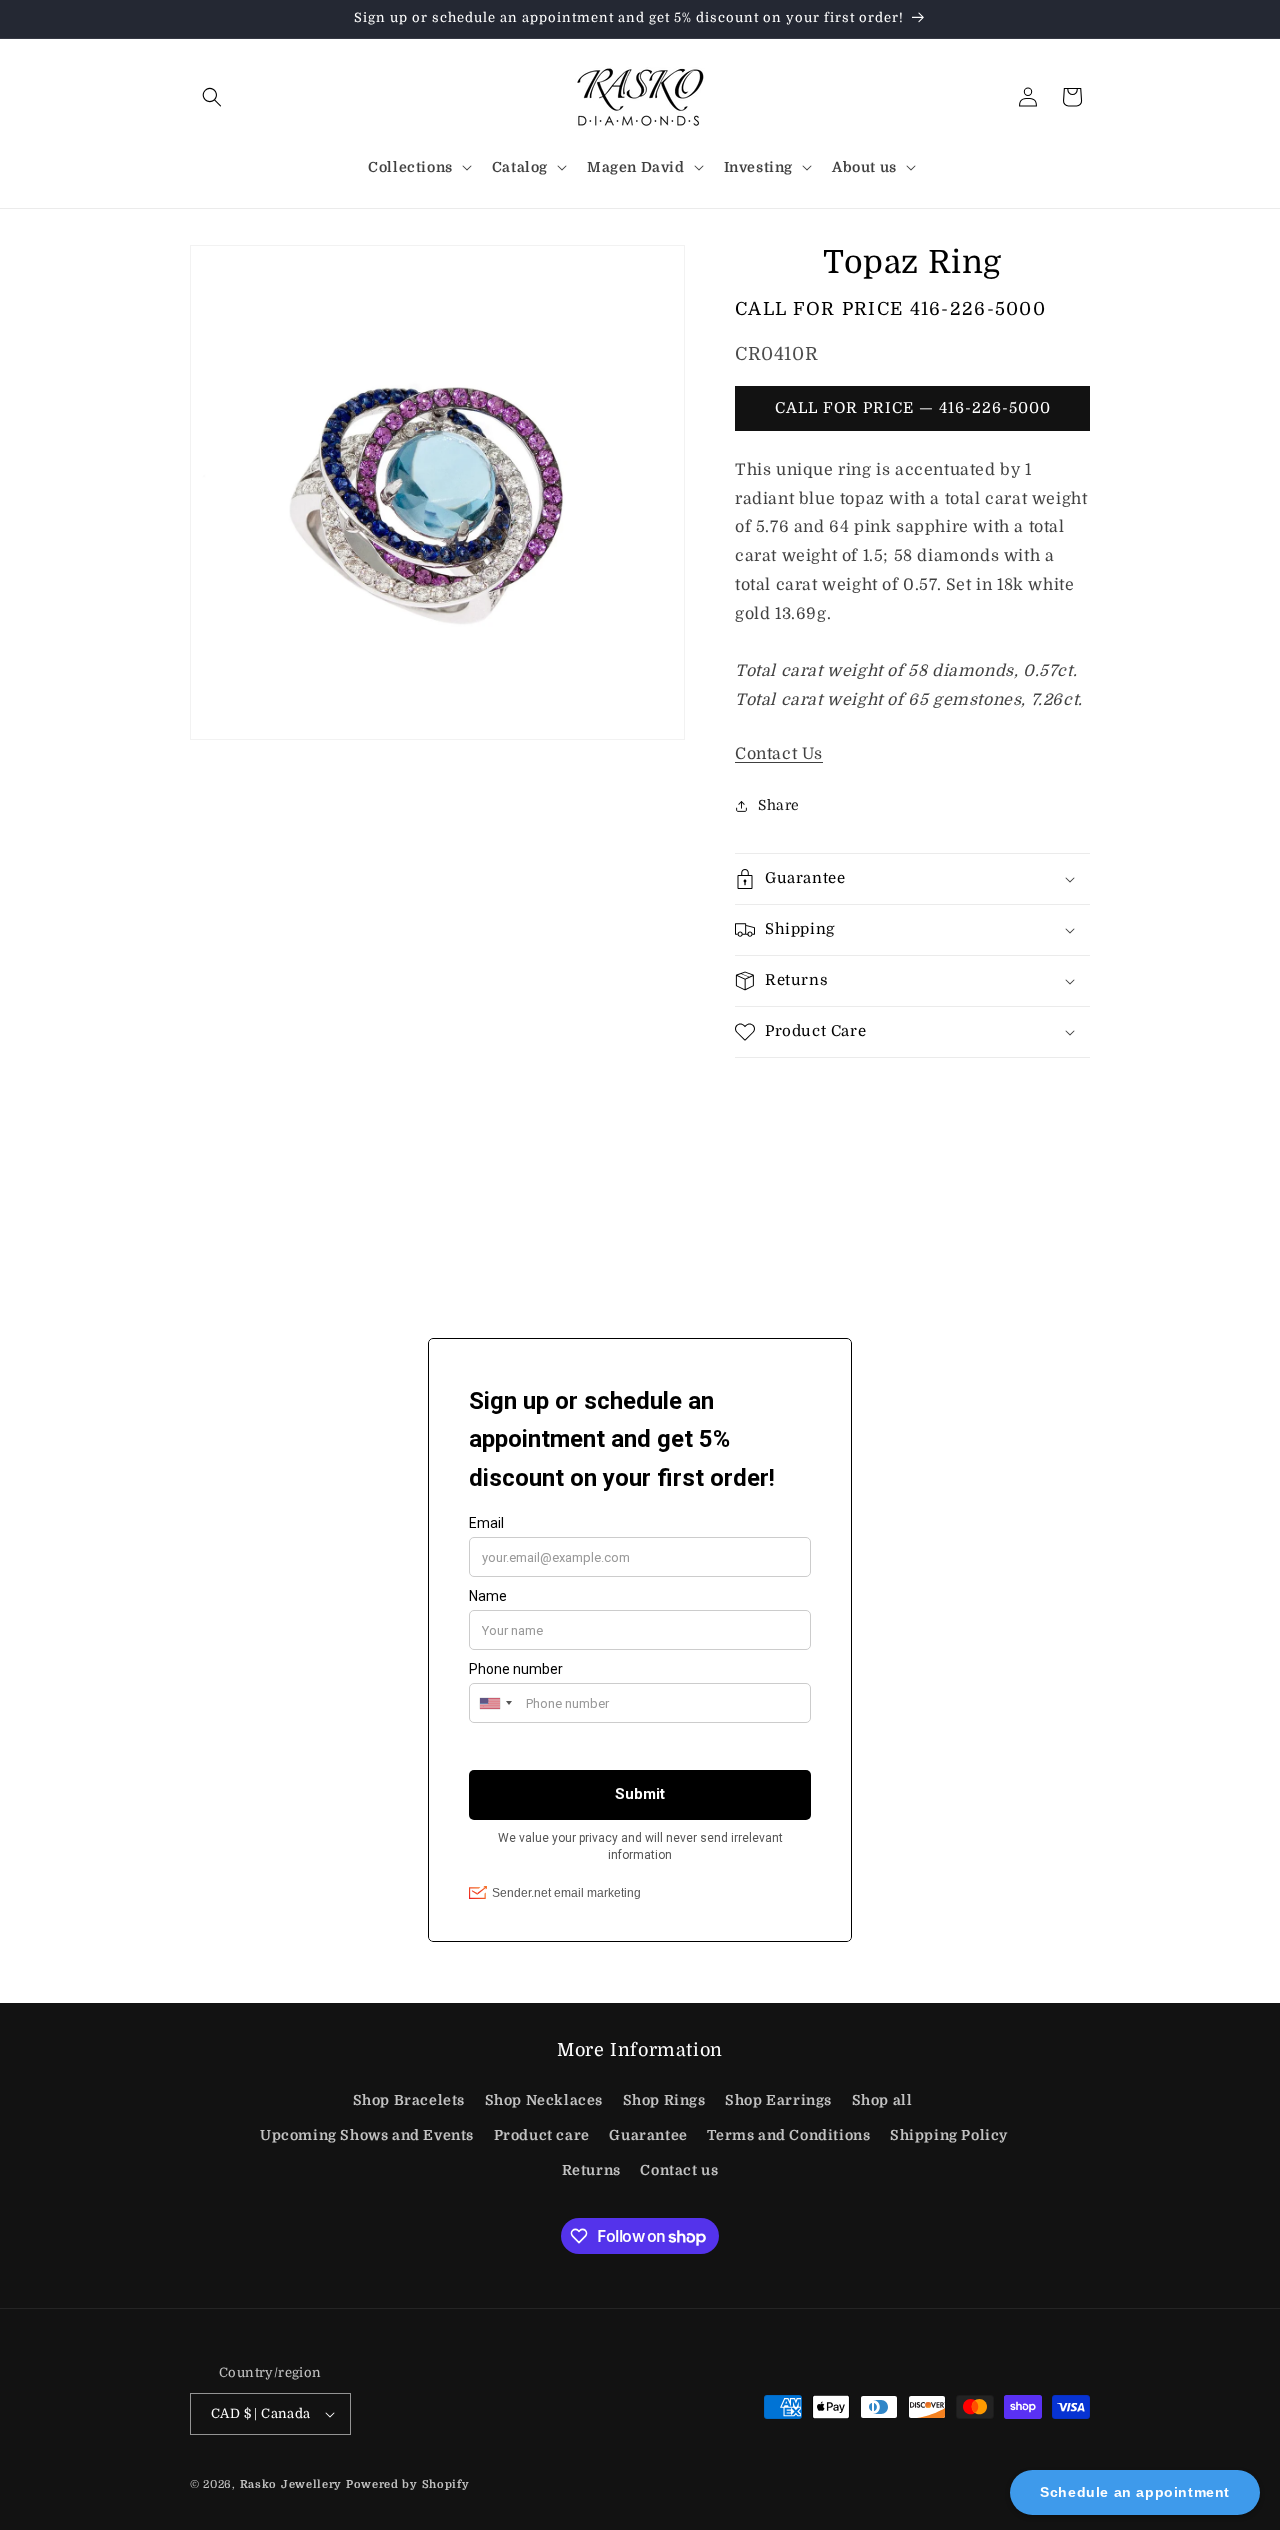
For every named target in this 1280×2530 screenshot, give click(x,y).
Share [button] (779, 805)
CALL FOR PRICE (890, 309)
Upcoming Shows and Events (367, 2135)
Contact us (679, 2170)
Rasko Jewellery (291, 2484)
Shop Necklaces (544, 2100)
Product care (542, 2135)
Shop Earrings (778, 2100)
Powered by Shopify (408, 2484)
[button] (212, 97)
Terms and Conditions (788, 2135)
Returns (591, 2170)
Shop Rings (664, 2100)
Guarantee (648, 2135)
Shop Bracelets (409, 2100)
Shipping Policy (949, 2135)
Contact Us (779, 754)
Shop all (882, 2100)
